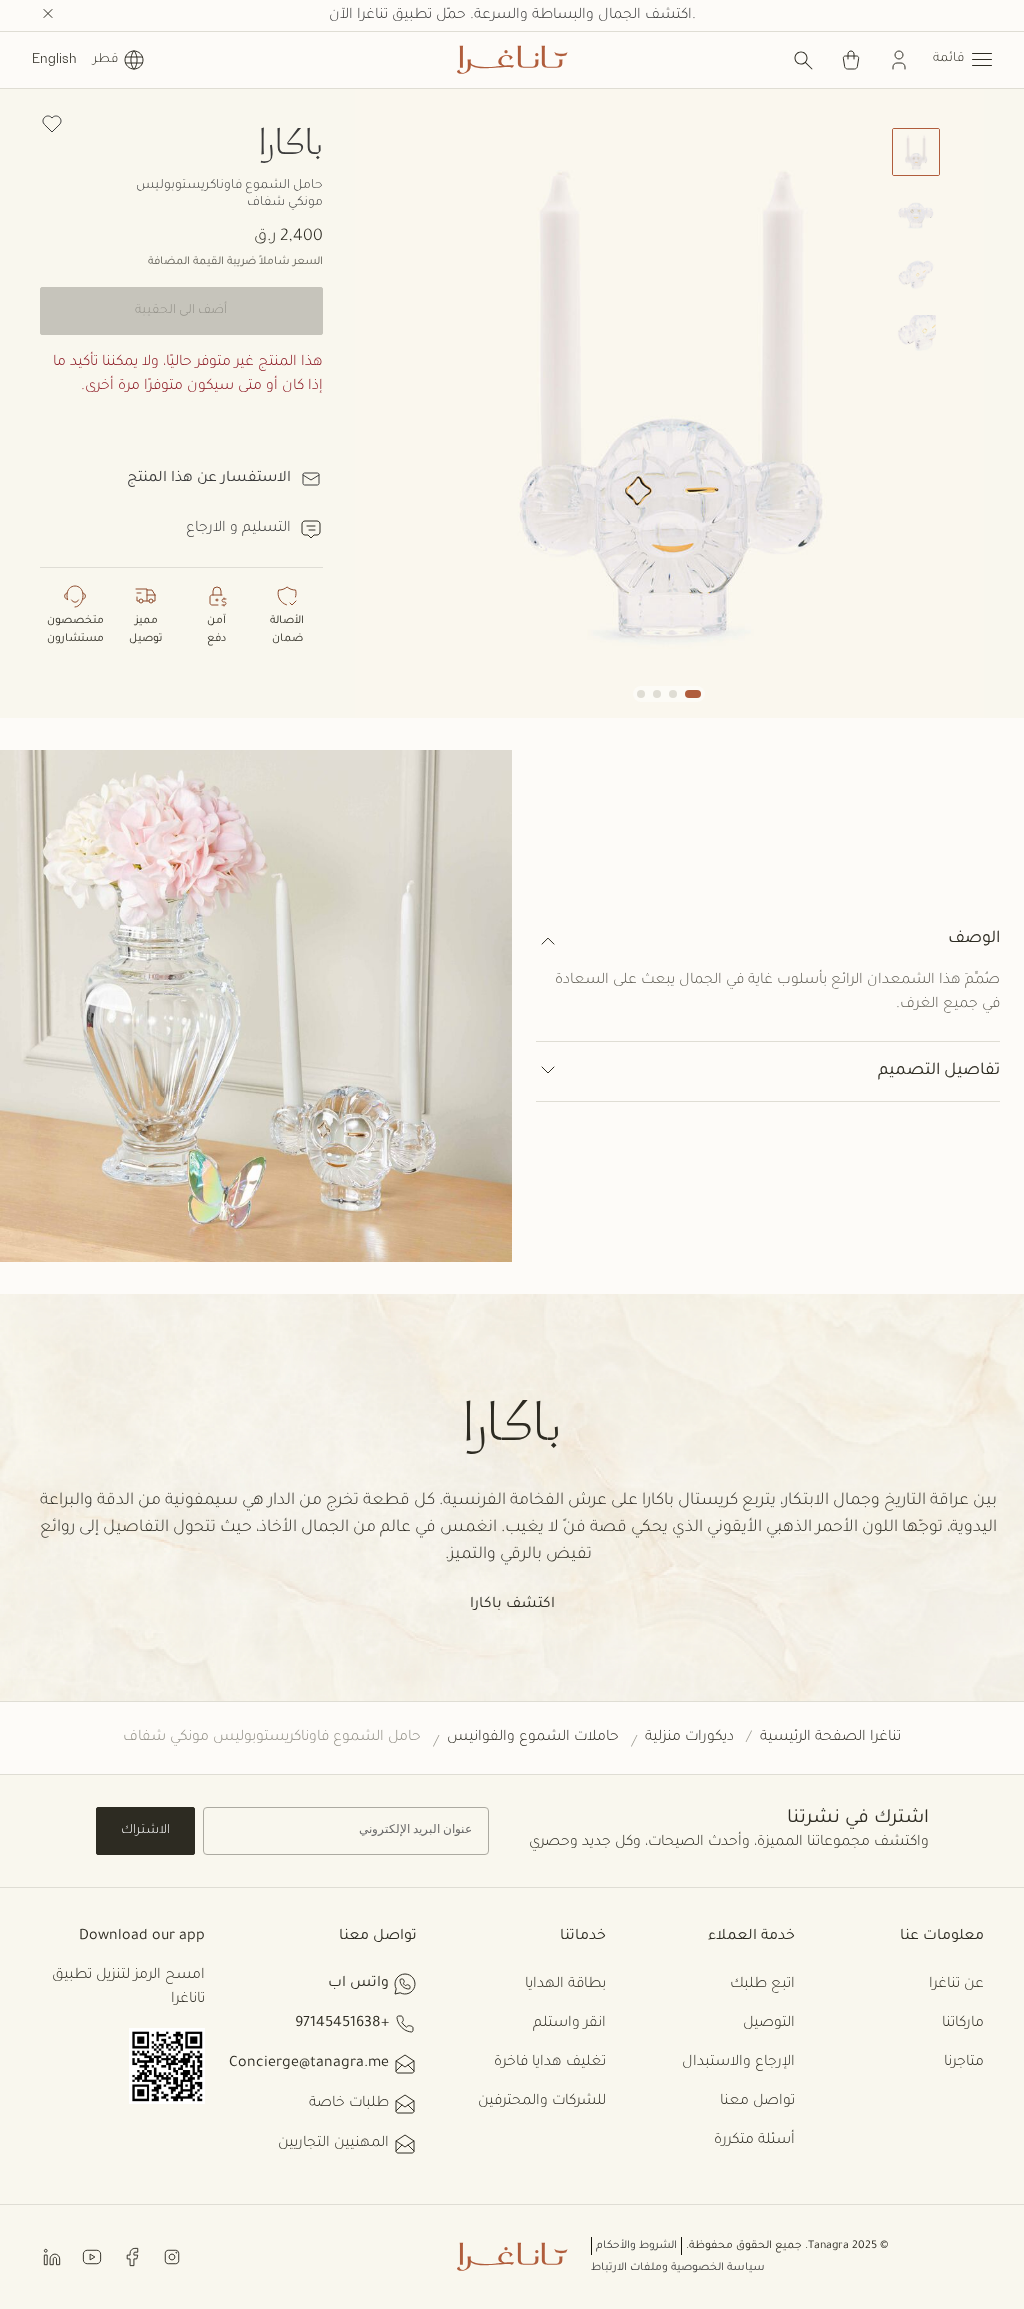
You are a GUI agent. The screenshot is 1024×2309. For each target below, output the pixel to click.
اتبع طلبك (762, 1985)
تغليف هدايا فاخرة (550, 2063)
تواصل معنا (757, 2102)
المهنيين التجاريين (333, 2144)
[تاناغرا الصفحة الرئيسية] (512, 60)
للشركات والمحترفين (542, 2102)
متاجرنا (964, 2063)
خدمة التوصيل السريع (512, 16)
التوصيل (769, 2024)
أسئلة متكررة (754, 2141)
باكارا (291, 140)
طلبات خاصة (349, 2104)
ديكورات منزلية (689, 1738)
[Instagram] (172, 2255)
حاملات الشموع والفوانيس (533, 1738)
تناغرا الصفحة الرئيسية (830, 1738)
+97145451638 (342, 2024)
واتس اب (358, 1984)
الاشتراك (145, 1831)
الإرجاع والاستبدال (738, 2063)
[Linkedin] (52, 2255)
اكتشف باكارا (512, 1605)
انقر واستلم (569, 2024)
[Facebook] (132, 2255)
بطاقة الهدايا (565, 1985)
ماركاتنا (963, 2024)
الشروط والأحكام (636, 2246)
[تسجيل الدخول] (899, 60)
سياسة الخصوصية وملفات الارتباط (678, 2268)
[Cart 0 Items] (851, 60)
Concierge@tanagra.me (309, 2064)
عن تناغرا (956, 1985)
